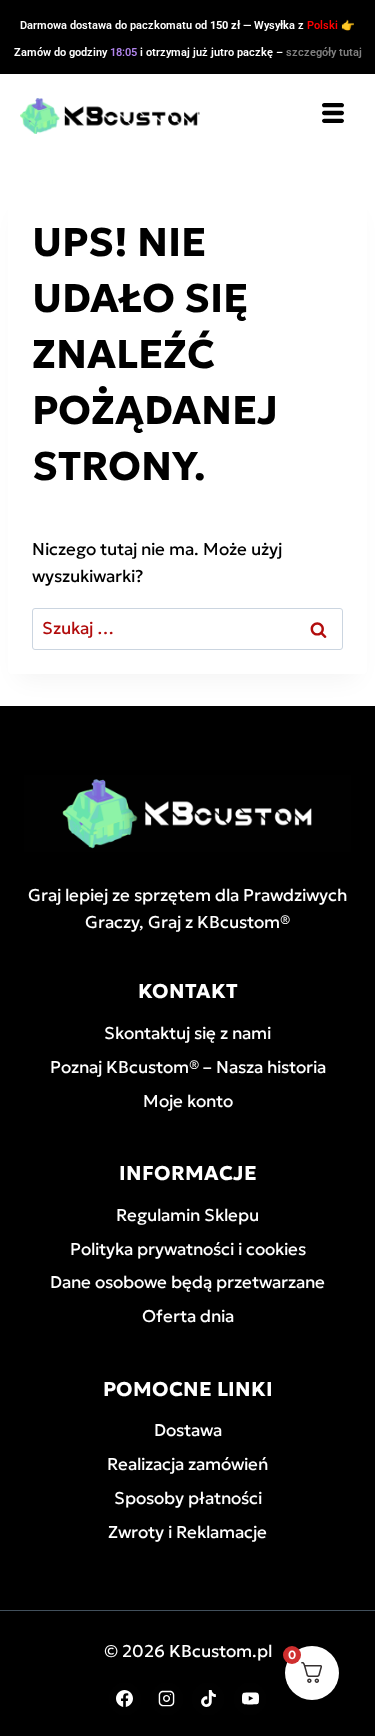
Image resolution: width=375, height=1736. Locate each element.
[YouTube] (250, 1699)
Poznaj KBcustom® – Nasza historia (188, 1067)
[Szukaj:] (187, 628)
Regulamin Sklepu (187, 1215)
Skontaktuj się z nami (187, 1033)
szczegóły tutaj (324, 52)
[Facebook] (125, 1699)
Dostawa (188, 1430)
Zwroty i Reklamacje (187, 1532)
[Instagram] (167, 1699)
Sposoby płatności (188, 1498)
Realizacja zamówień (187, 1464)
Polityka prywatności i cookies (188, 1249)
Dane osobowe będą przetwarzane (187, 1282)
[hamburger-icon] (332, 115)
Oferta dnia (188, 1316)
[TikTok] (208, 1699)
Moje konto (188, 1101)
